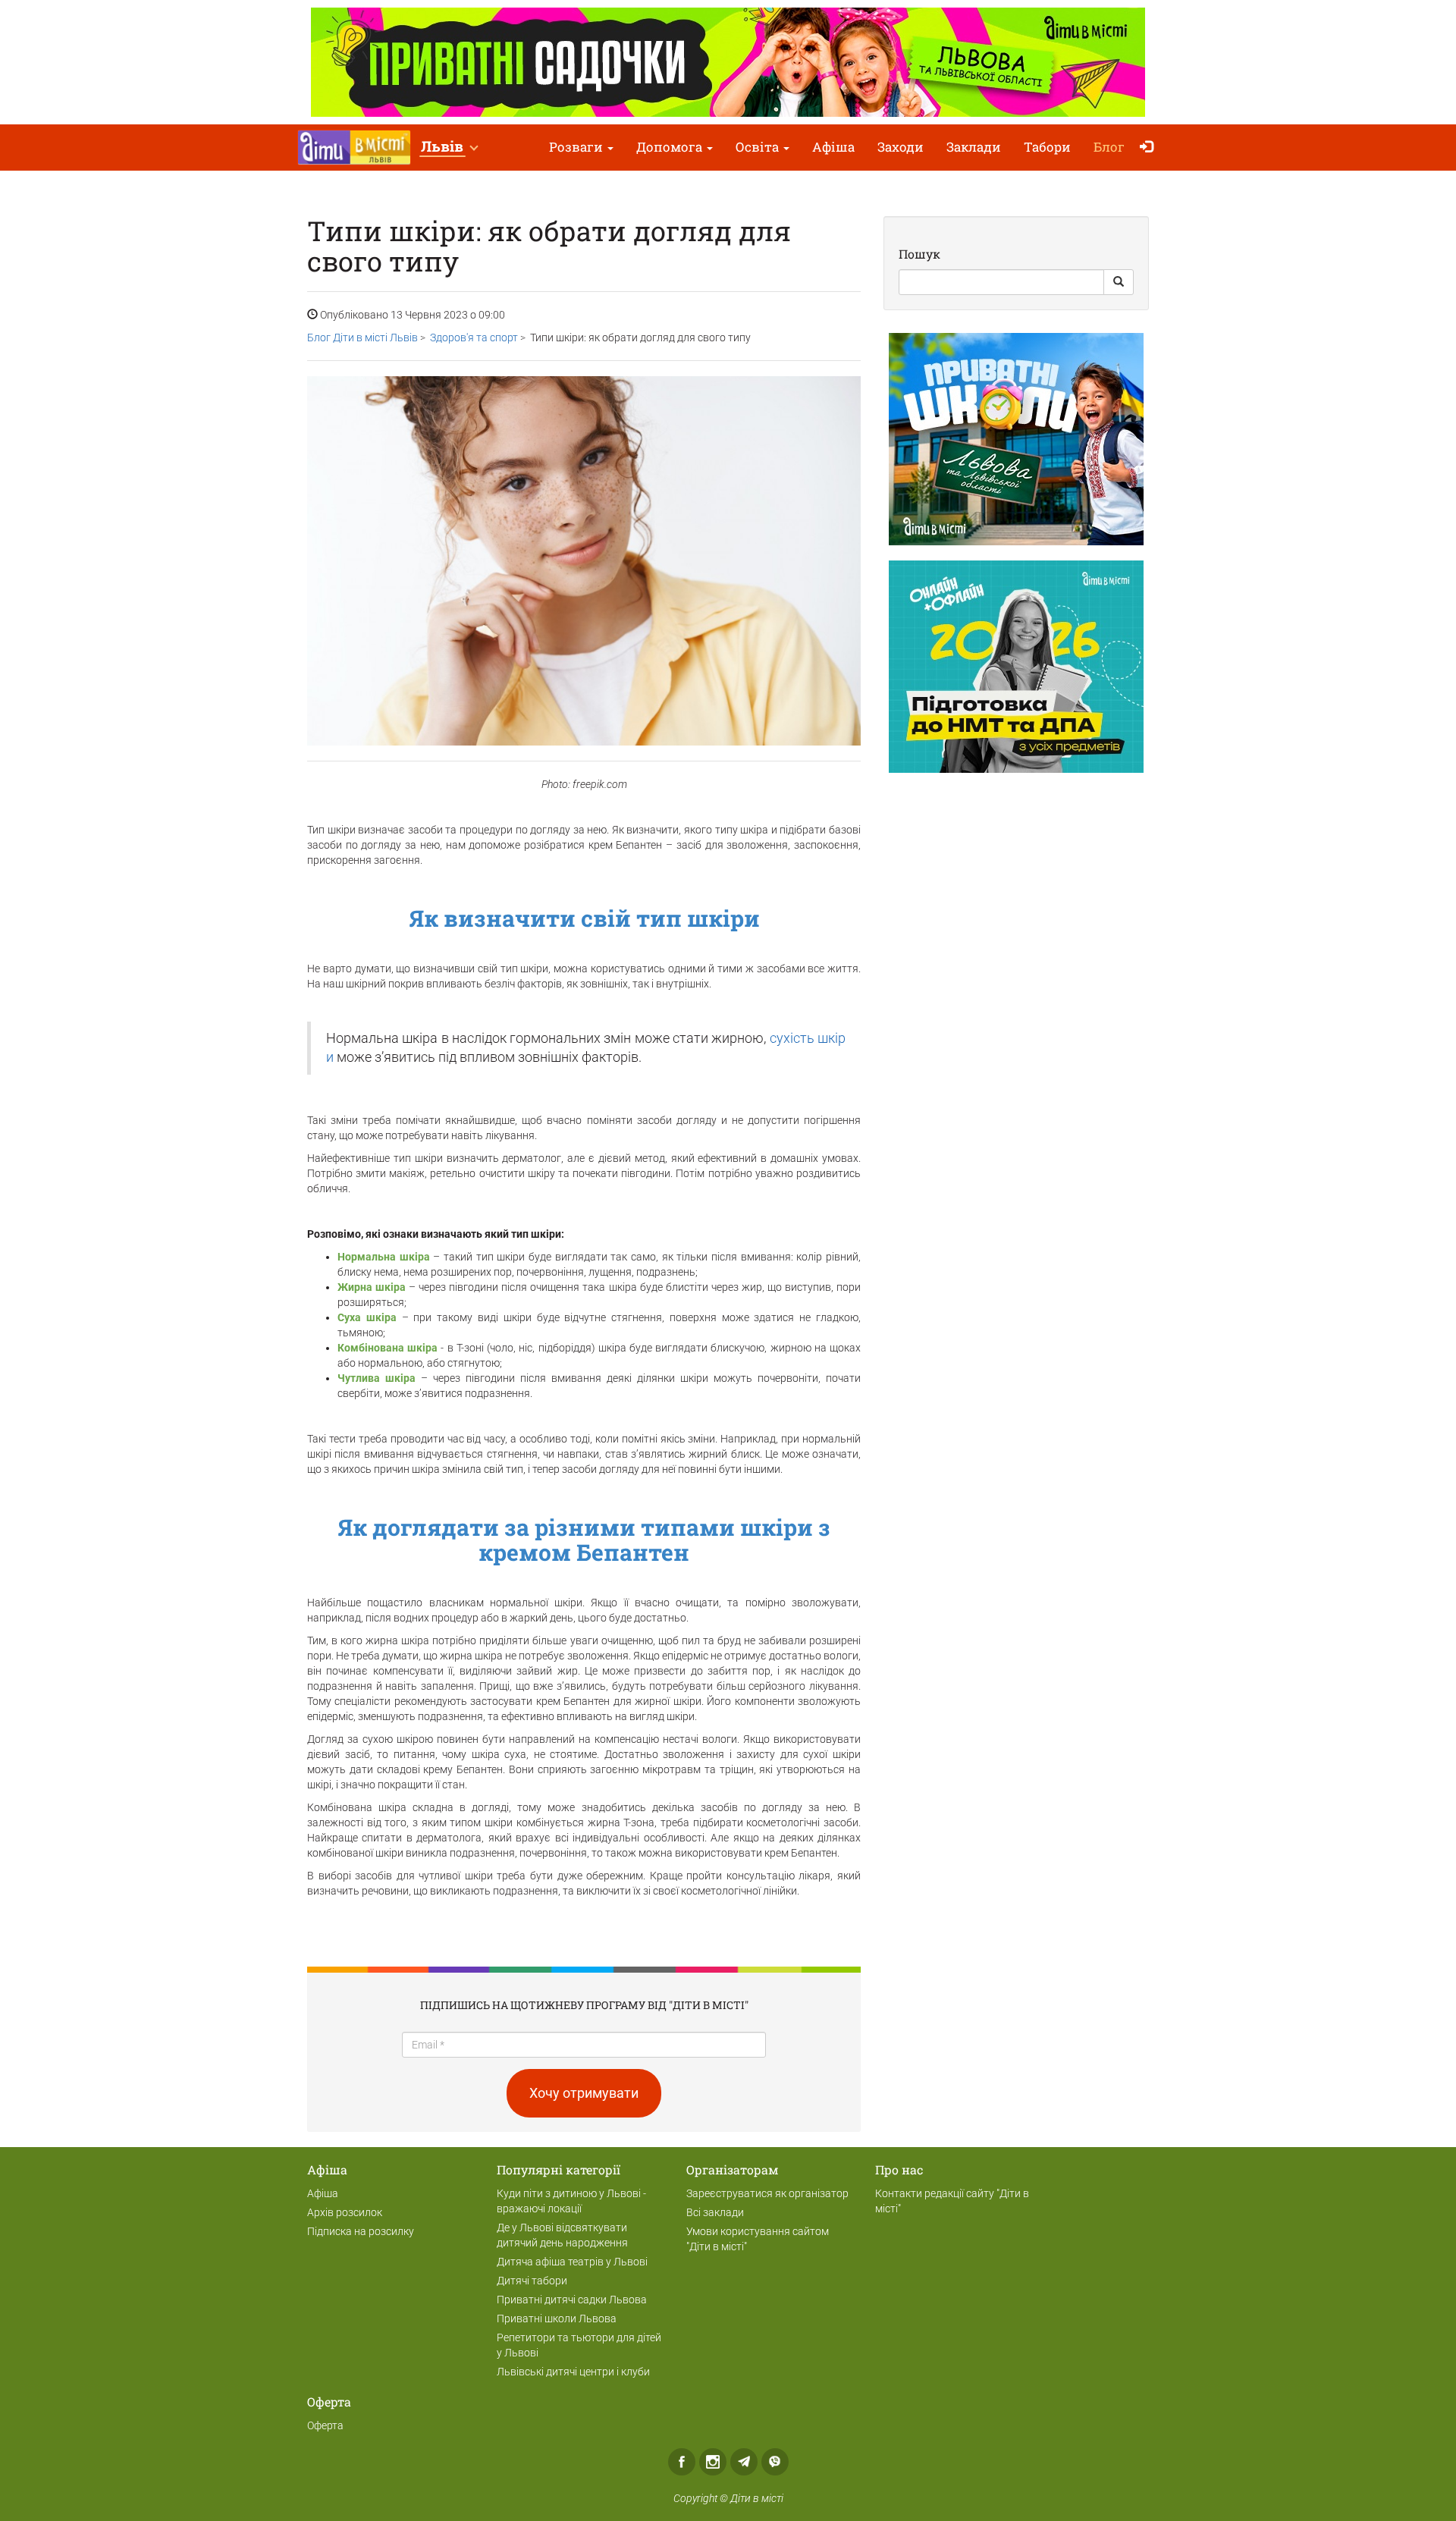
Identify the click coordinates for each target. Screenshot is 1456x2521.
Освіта (759, 147)
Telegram (744, 2462)
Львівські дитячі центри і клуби (573, 2372)
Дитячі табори (532, 2281)
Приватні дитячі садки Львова (572, 2300)
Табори (1047, 147)
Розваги (577, 147)
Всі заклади (715, 2212)
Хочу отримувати (584, 2093)
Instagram (713, 2462)
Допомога (671, 147)
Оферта (325, 2425)
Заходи (901, 147)
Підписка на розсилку (361, 2231)
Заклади (974, 147)
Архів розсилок (345, 2212)
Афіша (833, 147)
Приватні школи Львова (557, 2319)
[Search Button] (1119, 282)
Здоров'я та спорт (474, 337)
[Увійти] (1150, 148)
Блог (1109, 147)
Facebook (682, 2462)
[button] (449, 148)
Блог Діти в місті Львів (362, 337)
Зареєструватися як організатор (767, 2193)
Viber (775, 2462)
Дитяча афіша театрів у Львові (572, 2262)
